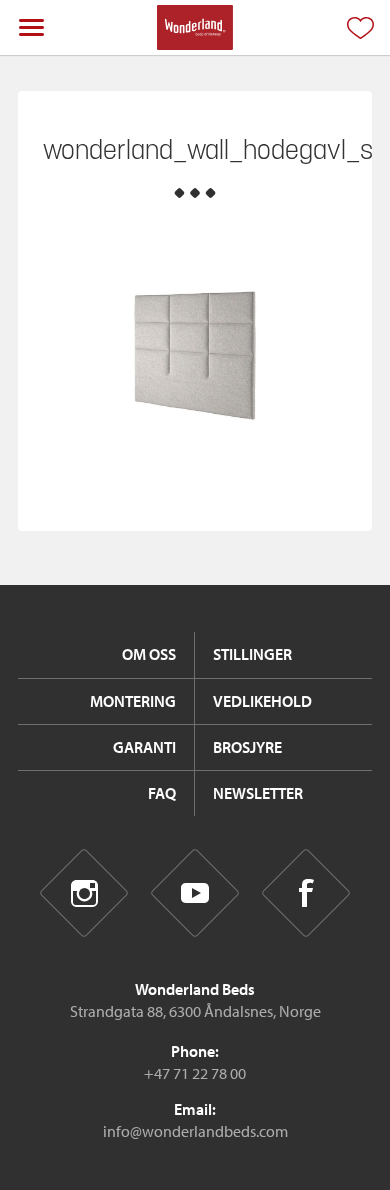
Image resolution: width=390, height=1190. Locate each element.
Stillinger (252, 654)
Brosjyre (247, 747)
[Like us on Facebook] (306, 893)
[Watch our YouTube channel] (195, 893)
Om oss (149, 654)
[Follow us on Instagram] (84, 893)
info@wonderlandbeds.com (195, 1131)
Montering (133, 701)
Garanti (144, 747)
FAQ (162, 793)
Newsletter (258, 793)
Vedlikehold (262, 701)
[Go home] (194, 27)
